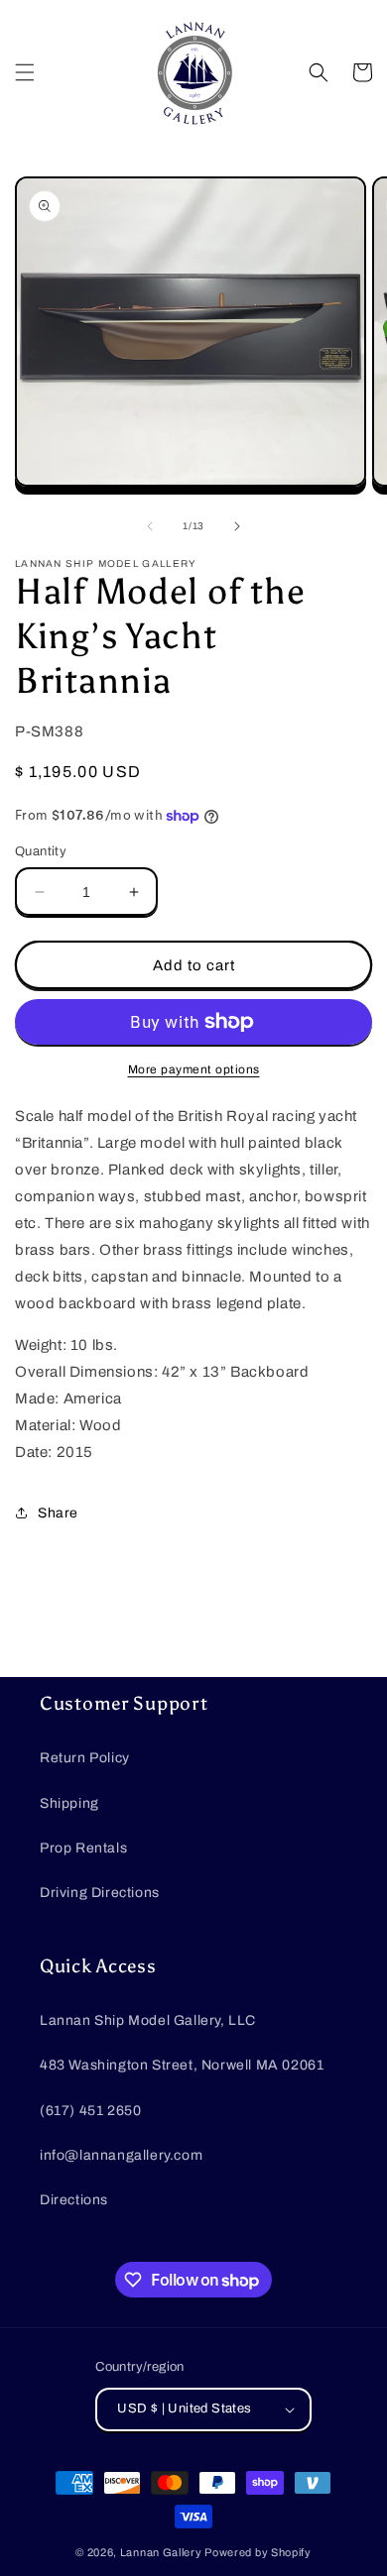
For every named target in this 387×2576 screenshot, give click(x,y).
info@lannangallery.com (121, 2155)
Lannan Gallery (161, 2552)
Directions (74, 2200)
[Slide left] (150, 526)
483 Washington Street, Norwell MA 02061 (182, 2065)
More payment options (194, 1069)
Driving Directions (100, 1893)
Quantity (41, 851)
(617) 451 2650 (90, 2111)
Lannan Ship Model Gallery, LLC (148, 2020)
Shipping (69, 1803)
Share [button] (58, 1513)
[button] (25, 72)
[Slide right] (237, 526)
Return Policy (85, 1758)
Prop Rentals (83, 1848)
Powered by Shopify (258, 2552)
